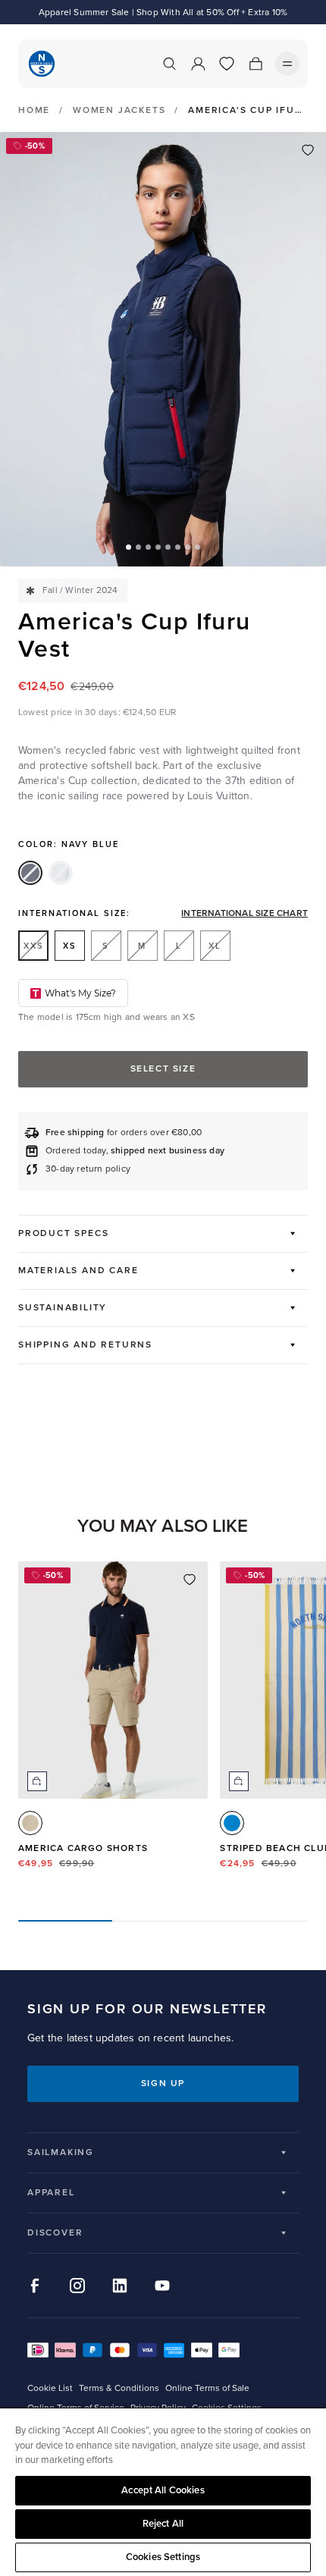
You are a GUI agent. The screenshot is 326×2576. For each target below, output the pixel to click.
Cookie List (50, 2388)
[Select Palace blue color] (232, 1823)
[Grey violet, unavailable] (61, 873)
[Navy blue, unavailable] (30, 873)
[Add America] (308, 150)
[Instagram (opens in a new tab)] (77, 2286)
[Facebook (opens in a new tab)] (35, 2286)
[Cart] (255, 64)
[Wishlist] (227, 64)
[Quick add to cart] (37, 1781)
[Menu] (287, 64)
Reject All (163, 2524)
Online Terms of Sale (207, 2388)
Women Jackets (119, 110)
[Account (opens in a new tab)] (198, 64)
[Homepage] (42, 64)
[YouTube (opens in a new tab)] (162, 2286)
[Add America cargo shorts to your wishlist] (190, 1580)
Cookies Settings (163, 2557)
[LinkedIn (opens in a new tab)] (120, 2286)
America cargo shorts (83, 1848)
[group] (113, 1729)
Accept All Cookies (163, 2490)
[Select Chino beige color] (30, 1823)
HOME (34, 111)
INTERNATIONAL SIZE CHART (244, 914)
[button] (129, 547)
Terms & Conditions (119, 2388)
